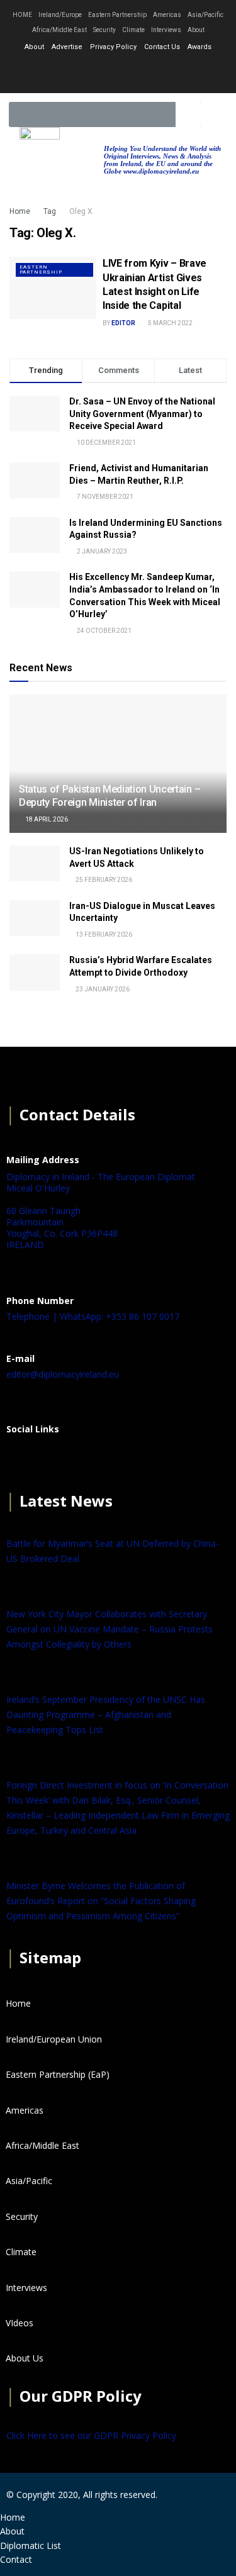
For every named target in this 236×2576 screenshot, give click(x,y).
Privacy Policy (113, 47)
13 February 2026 (103, 934)
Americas (167, 15)
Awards (199, 47)
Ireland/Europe (60, 15)
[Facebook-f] (85, 72)
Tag (50, 211)
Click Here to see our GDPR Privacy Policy (91, 2435)
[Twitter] (118, 72)
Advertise (67, 47)
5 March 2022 (170, 323)
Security (104, 30)
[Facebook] (22, 1460)
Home (20, 211)
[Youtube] (152, 72)
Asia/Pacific (205, 15)
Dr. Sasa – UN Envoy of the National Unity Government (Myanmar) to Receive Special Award (142, 414)
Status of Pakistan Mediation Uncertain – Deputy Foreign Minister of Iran (110, 796)
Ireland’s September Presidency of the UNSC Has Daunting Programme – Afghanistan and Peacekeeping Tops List (106, 1715)
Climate (133, 30)
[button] (215, 115)
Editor (123, 323)
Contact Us (162, 47)
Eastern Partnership (117, 15)
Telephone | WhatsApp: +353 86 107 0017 (93, 1316)
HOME (22, 15)
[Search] (188, 114)
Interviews (166, 30)
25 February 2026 (103, 880)
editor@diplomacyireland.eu (63, 1374)
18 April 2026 (46, 819)
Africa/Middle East (59, 30)
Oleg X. (82, 211)
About (196, 30)
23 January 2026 (102, 989)
